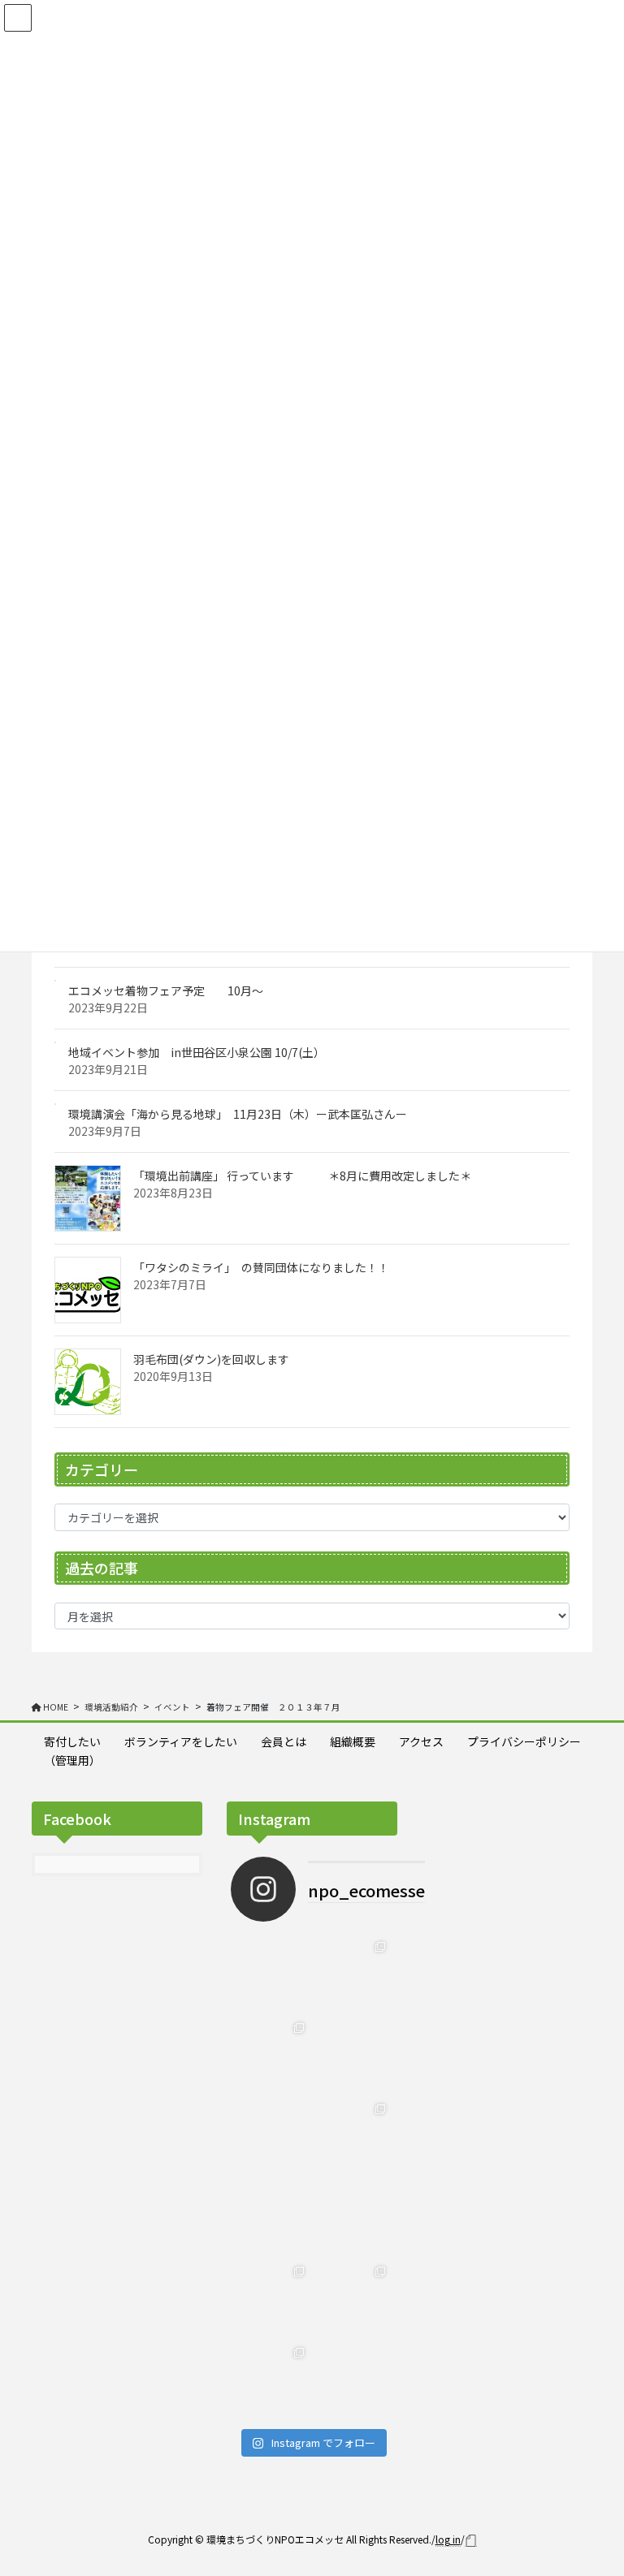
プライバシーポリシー (524, 1741)
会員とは (284, 1741)
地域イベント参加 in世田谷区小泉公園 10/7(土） (197, 1052)
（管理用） (72, 1760)
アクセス (421, 1741)
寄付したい (72, 1741)
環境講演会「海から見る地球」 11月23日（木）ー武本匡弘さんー (238, 1114)
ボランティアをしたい (181, 1741)
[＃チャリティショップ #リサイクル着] (271, 2218)
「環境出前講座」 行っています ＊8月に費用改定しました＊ (302, 1176)
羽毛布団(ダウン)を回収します (211, 1359)
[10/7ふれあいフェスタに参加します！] (353, 1974)
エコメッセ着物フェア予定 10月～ (166, 990)
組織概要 (353, 1741)
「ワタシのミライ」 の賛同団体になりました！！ (261, 1267)
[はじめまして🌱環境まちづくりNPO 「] (271, 2380)
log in (448, 2539)
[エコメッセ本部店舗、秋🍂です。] (271, 2056)
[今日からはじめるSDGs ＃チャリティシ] (353, 2218)
